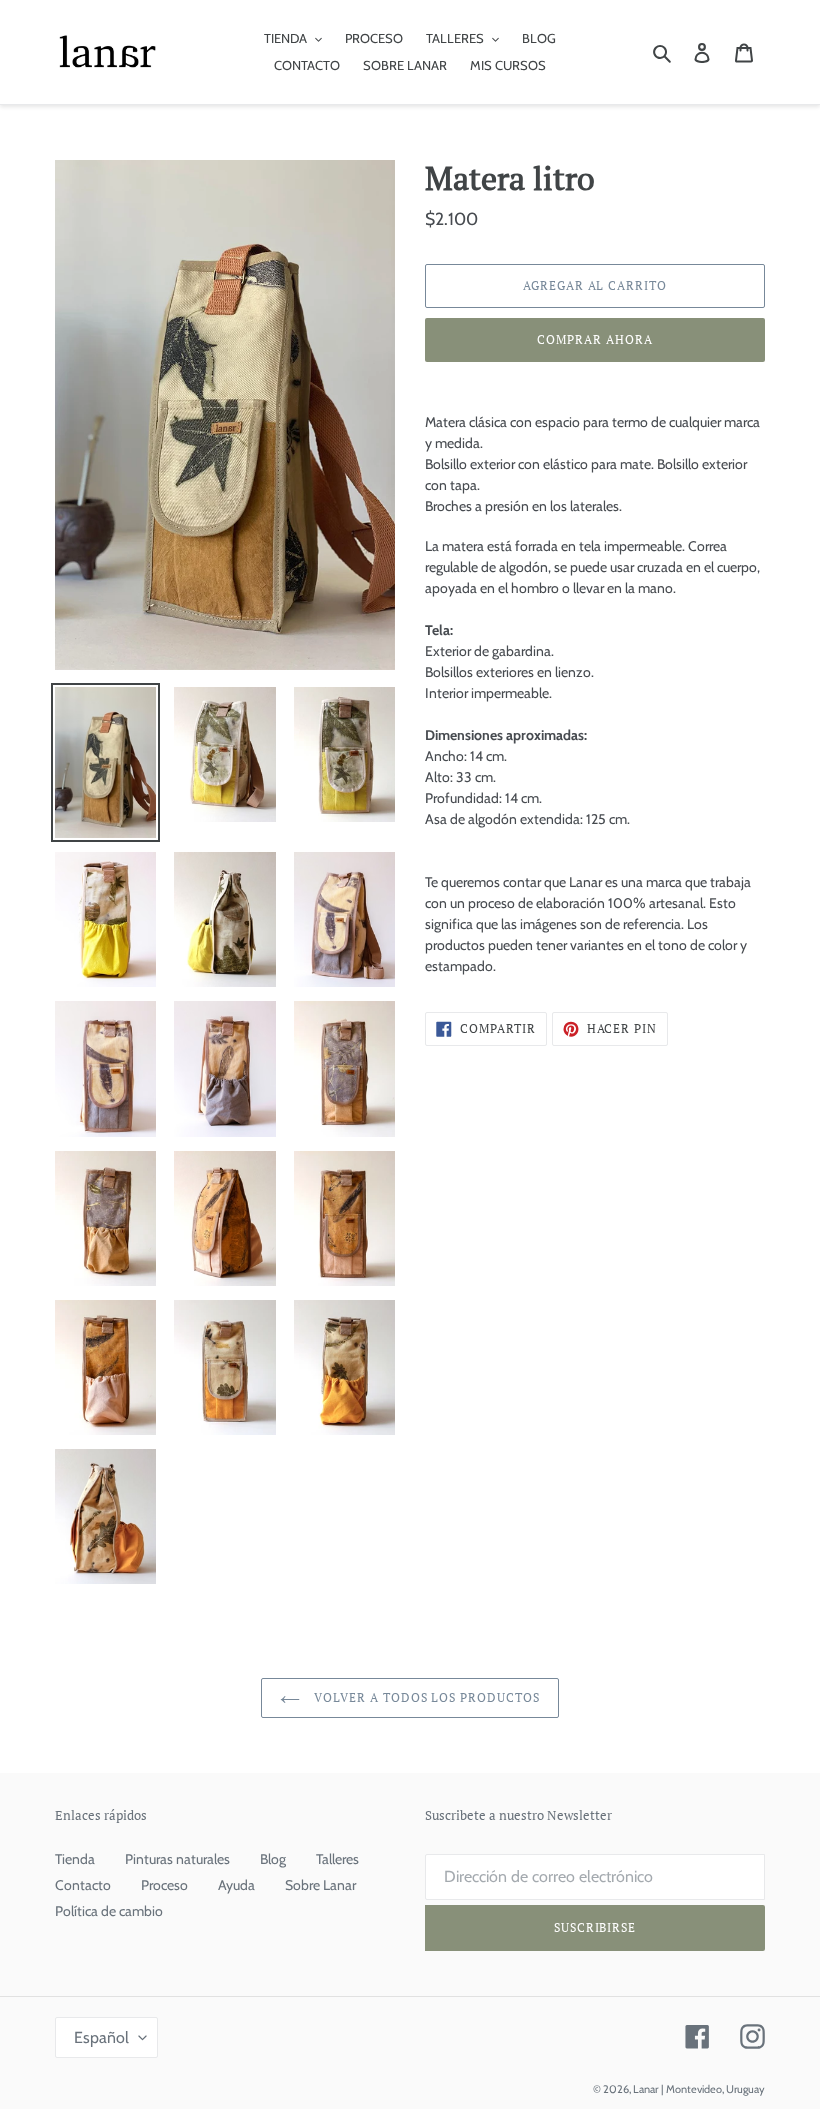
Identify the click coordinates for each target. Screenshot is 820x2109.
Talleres (337, 1859)
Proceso (164, 1885)
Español (101, 2037)
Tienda (75, 1859)
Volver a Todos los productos (425, 1697)
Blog (273, 1859)
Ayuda (236, 1885)
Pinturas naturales (177, 1859)
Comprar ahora (594, 339)
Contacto (83, 1885)
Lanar (645, 2089)
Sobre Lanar (320, 1885)
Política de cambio (109, 1911)
